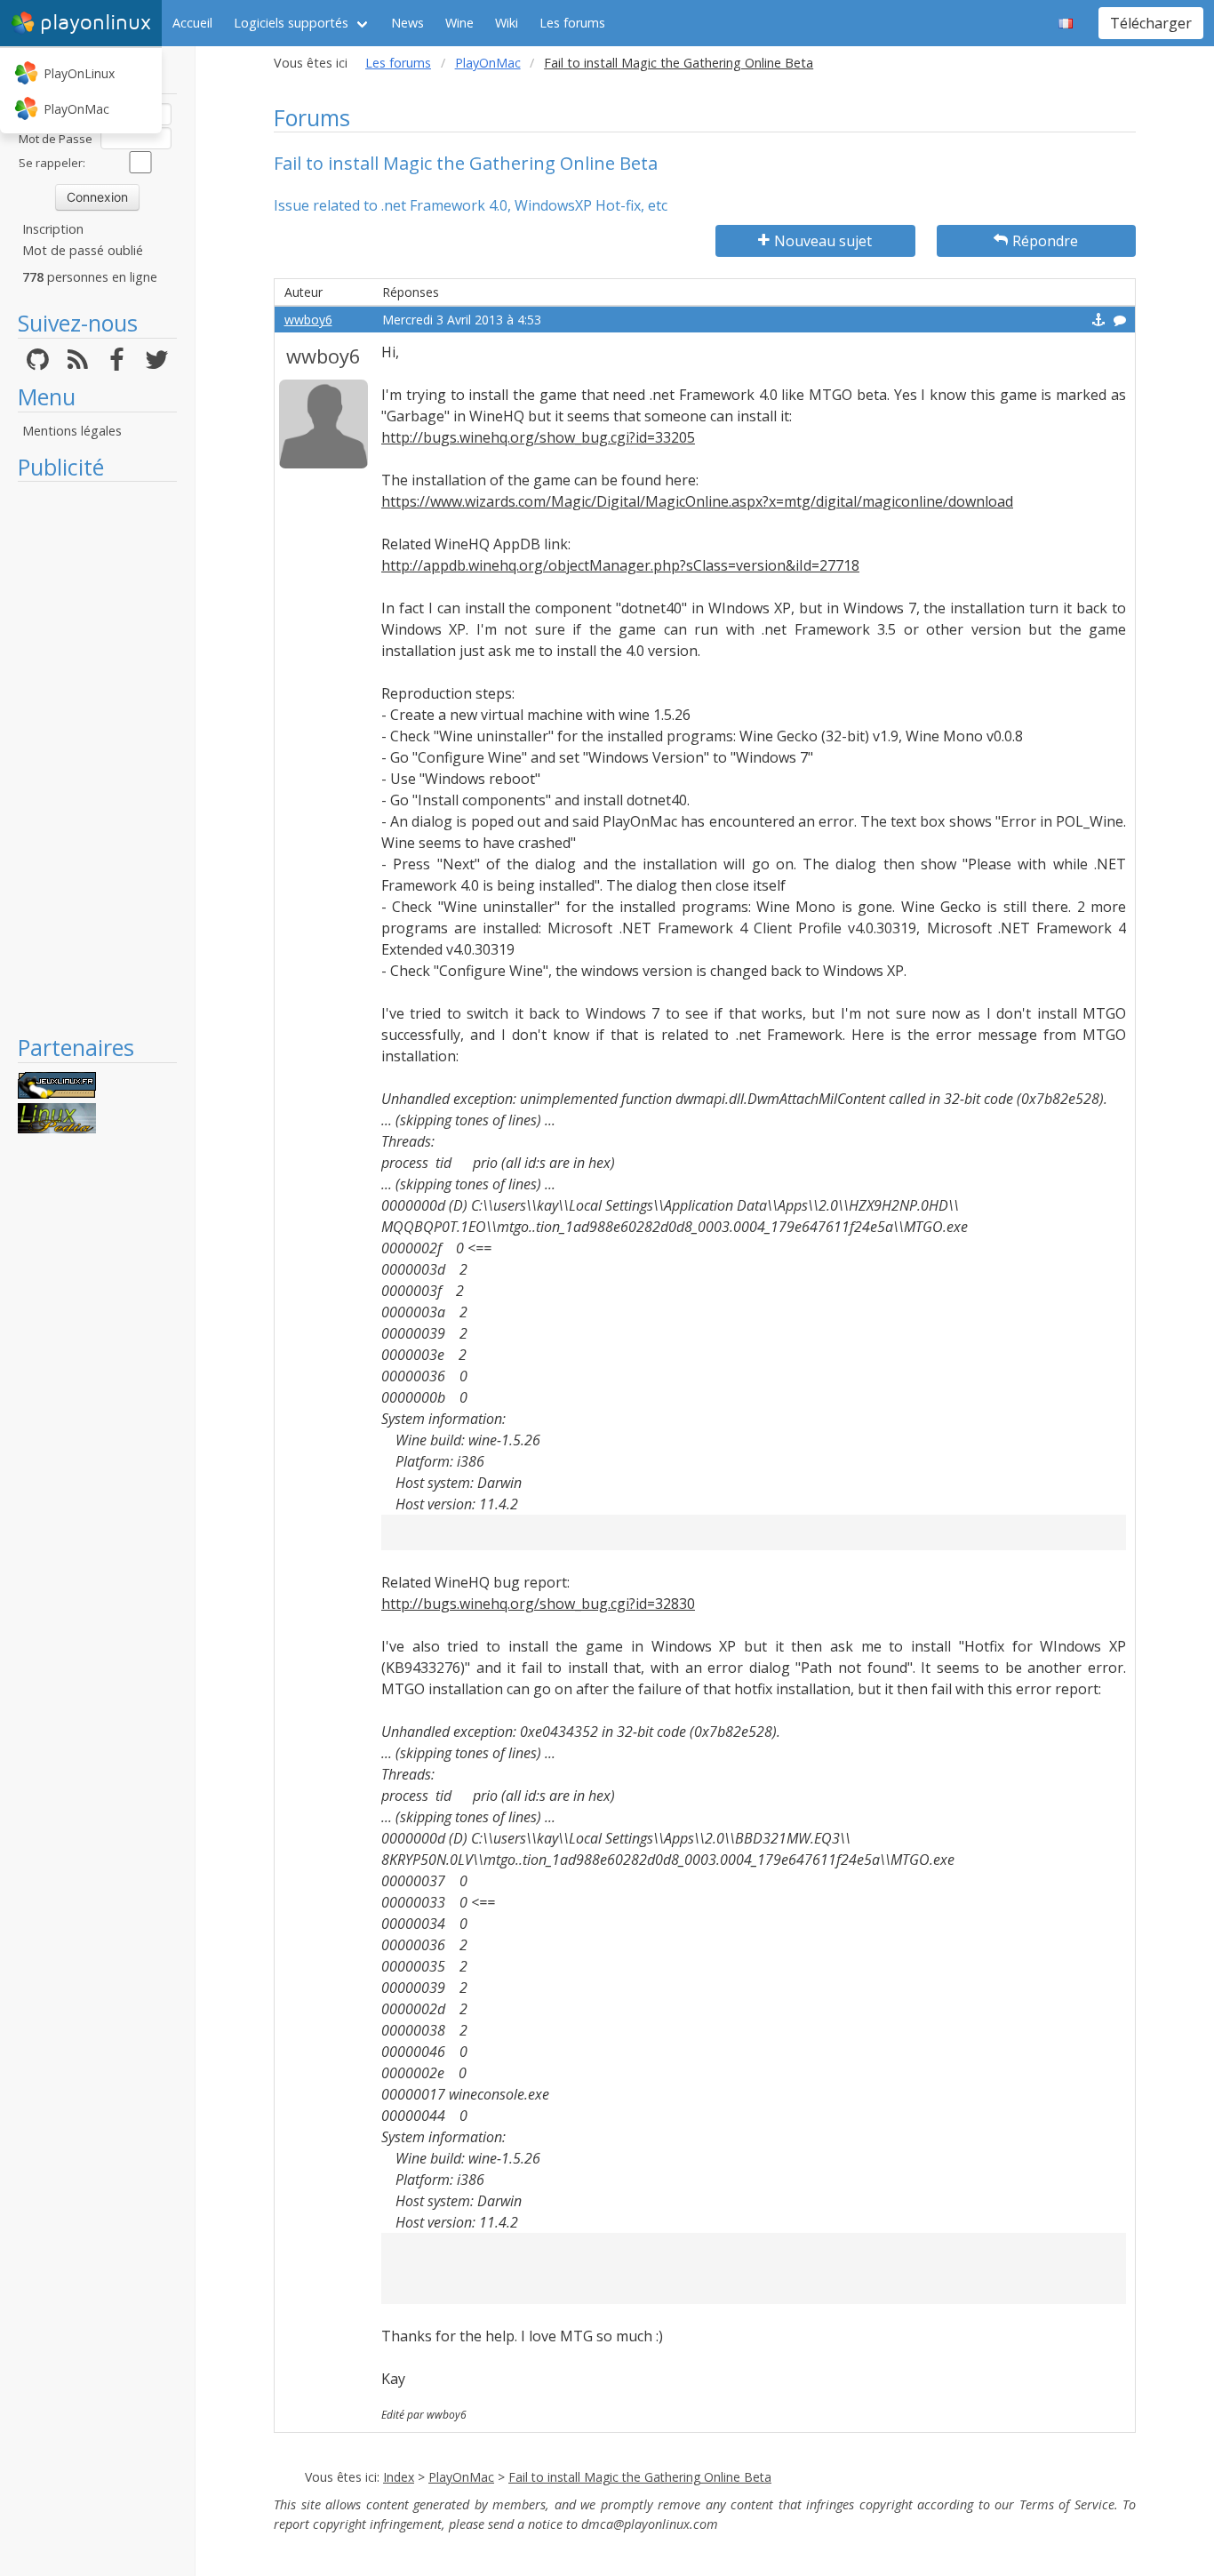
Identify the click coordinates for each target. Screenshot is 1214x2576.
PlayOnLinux (79, 73)
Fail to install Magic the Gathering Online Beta (640, 2477)
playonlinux (96, 23)
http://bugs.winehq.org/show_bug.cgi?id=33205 (538, 437)
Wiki (507, 23)
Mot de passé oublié (83, 250)
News (407, 23)
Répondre (1045, 241)
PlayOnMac (76, 109)
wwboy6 (308, 320)
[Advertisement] (97, 757)
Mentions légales (72, 431)
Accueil (192, 23)
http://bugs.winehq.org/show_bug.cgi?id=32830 (538, 1604)
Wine (459, 23)
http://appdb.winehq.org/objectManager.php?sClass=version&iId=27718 (620, 565)
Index (399, 2477)
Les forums (572, 23)
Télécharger (1151, 23)
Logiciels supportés (291, 23)
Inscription (53, 229)
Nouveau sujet (823, 241)
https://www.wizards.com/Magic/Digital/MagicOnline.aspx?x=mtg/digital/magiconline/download (697, 501)
